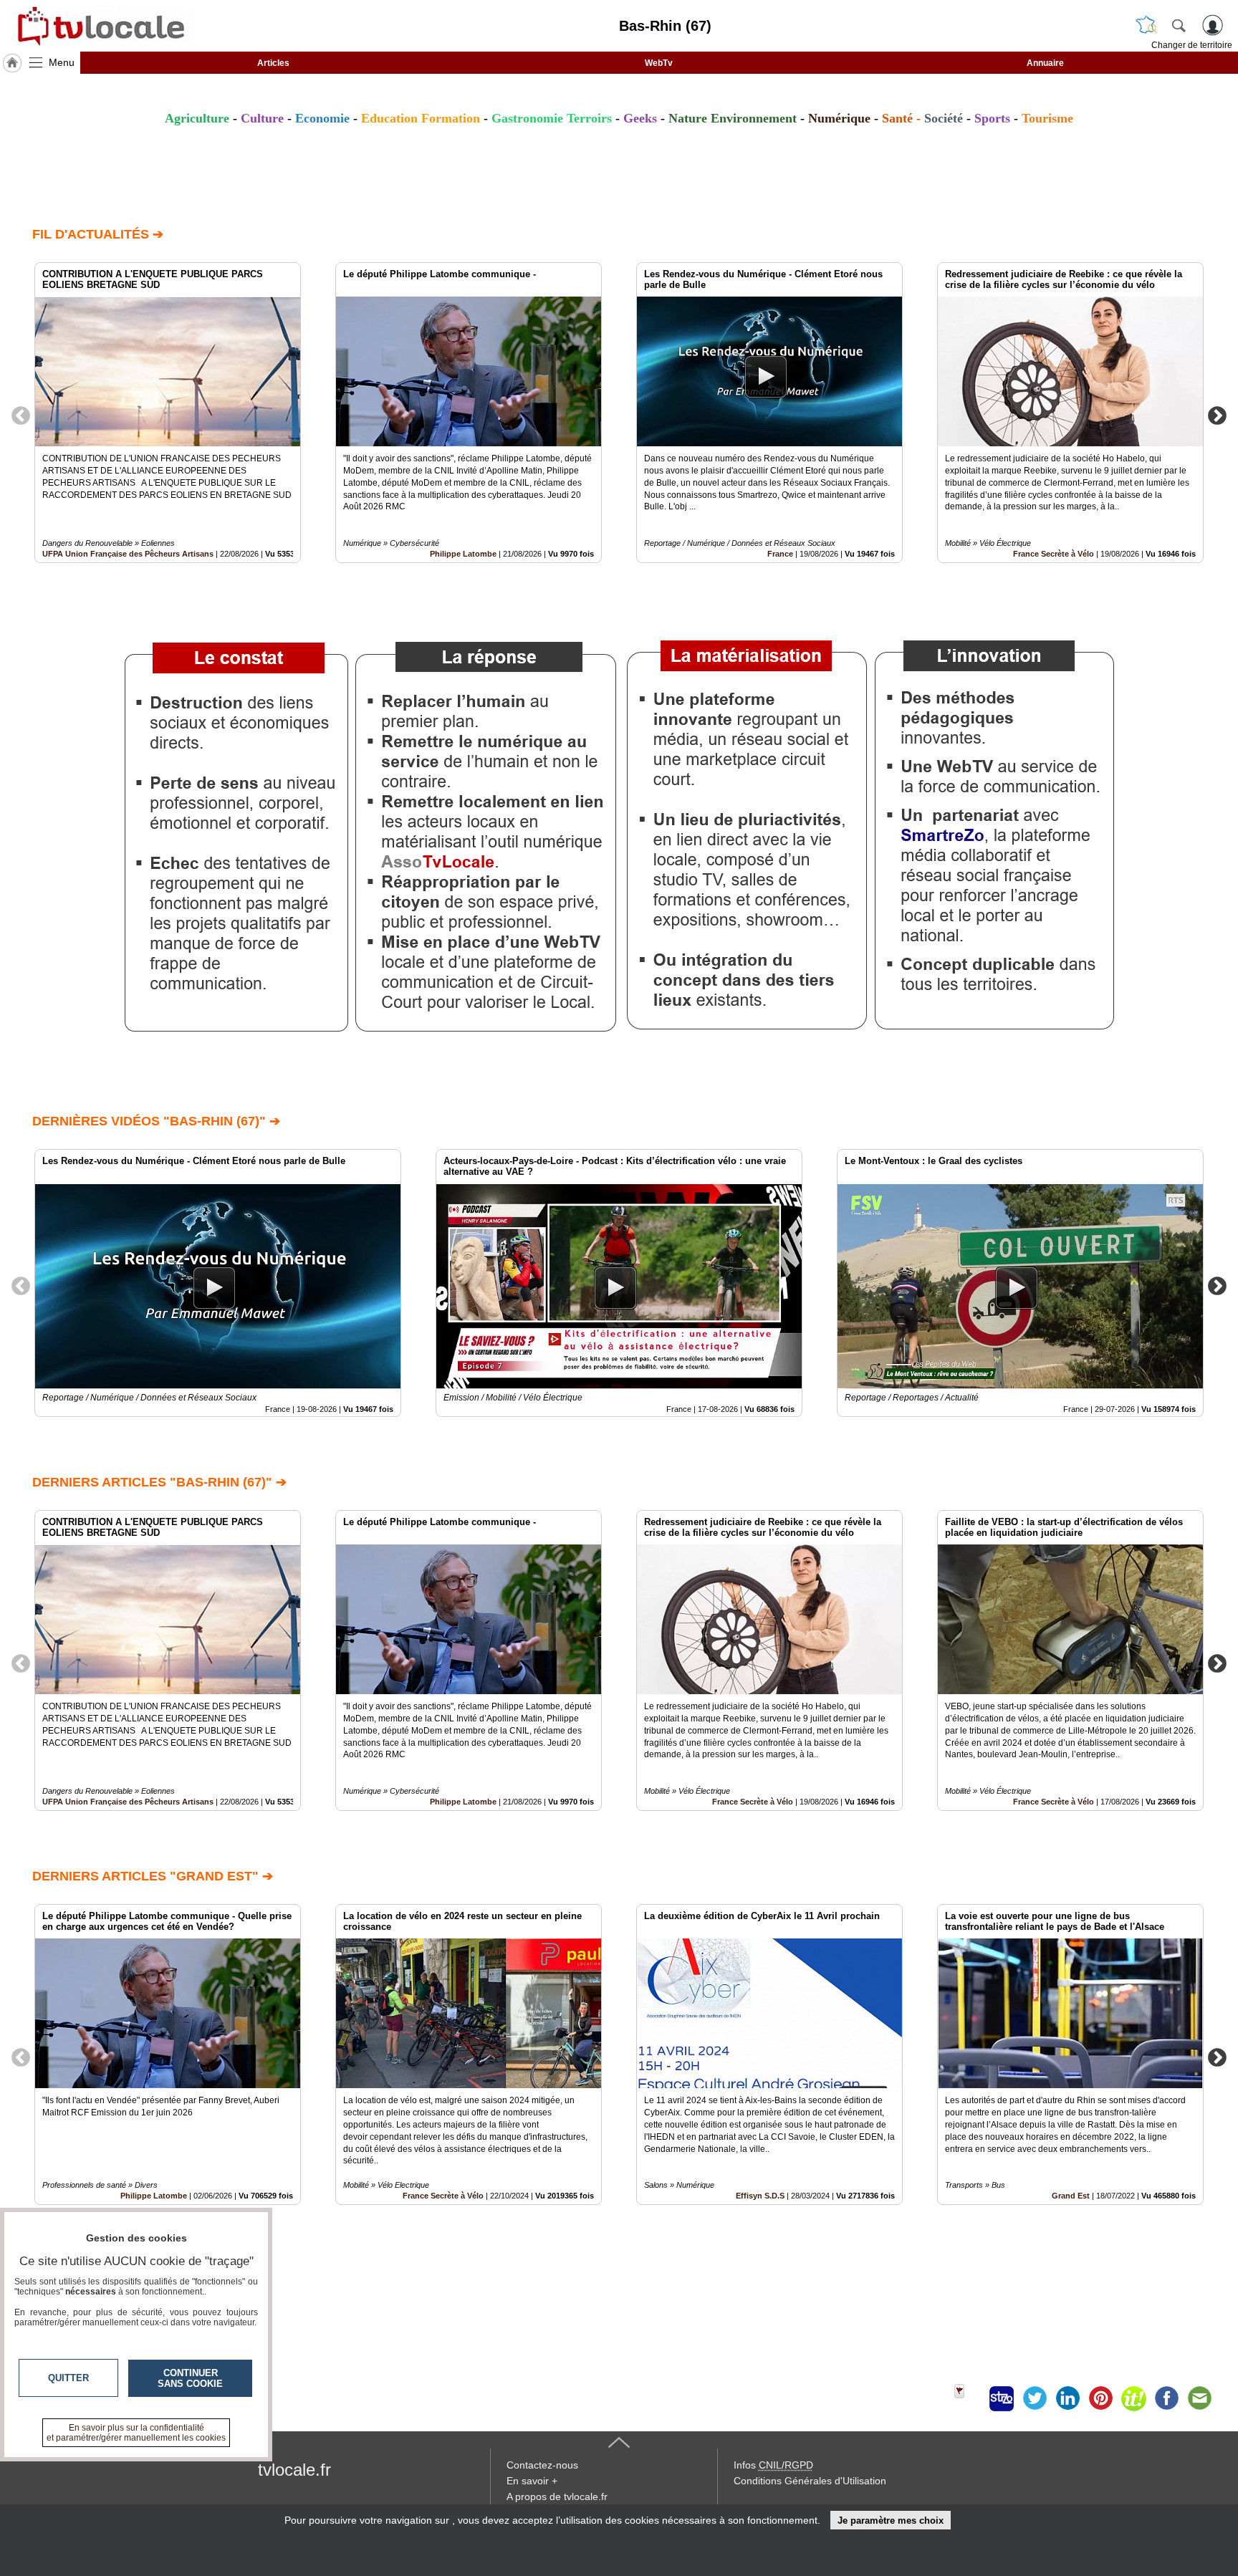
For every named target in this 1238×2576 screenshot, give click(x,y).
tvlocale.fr (294, 2470)
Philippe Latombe (463, 554)
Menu (62, 62)
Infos (773, 2465)
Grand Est (1071, 2196)
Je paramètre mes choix (891, 2520)
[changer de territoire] (1146, 25)
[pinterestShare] (1100, 2398)
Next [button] (1217, 415)
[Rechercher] (1179, 25)
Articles (273, 63)
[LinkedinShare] (1067, 2398)
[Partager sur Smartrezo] (1002, 2398)
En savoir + (532, 2481)
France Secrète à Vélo (1054, 554)
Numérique (839, 118)
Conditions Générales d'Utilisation (810, 2481)
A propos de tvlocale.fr (557, 2496)
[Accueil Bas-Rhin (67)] (12, 63)
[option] (168, 413)
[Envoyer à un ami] (1199, 2398)
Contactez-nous (542, 2465)
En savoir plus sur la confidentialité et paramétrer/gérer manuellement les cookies (136, 2433)
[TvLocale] (99, 26)
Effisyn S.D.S (760, 2196)
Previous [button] (21, 415)
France (780, 554)
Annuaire (1045, 63)
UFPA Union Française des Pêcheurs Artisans (128, 554)
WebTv (659, 63)
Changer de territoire (1192, 45)
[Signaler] (969, 2398)
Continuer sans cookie (190, 2378)
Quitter (68, 2378)
